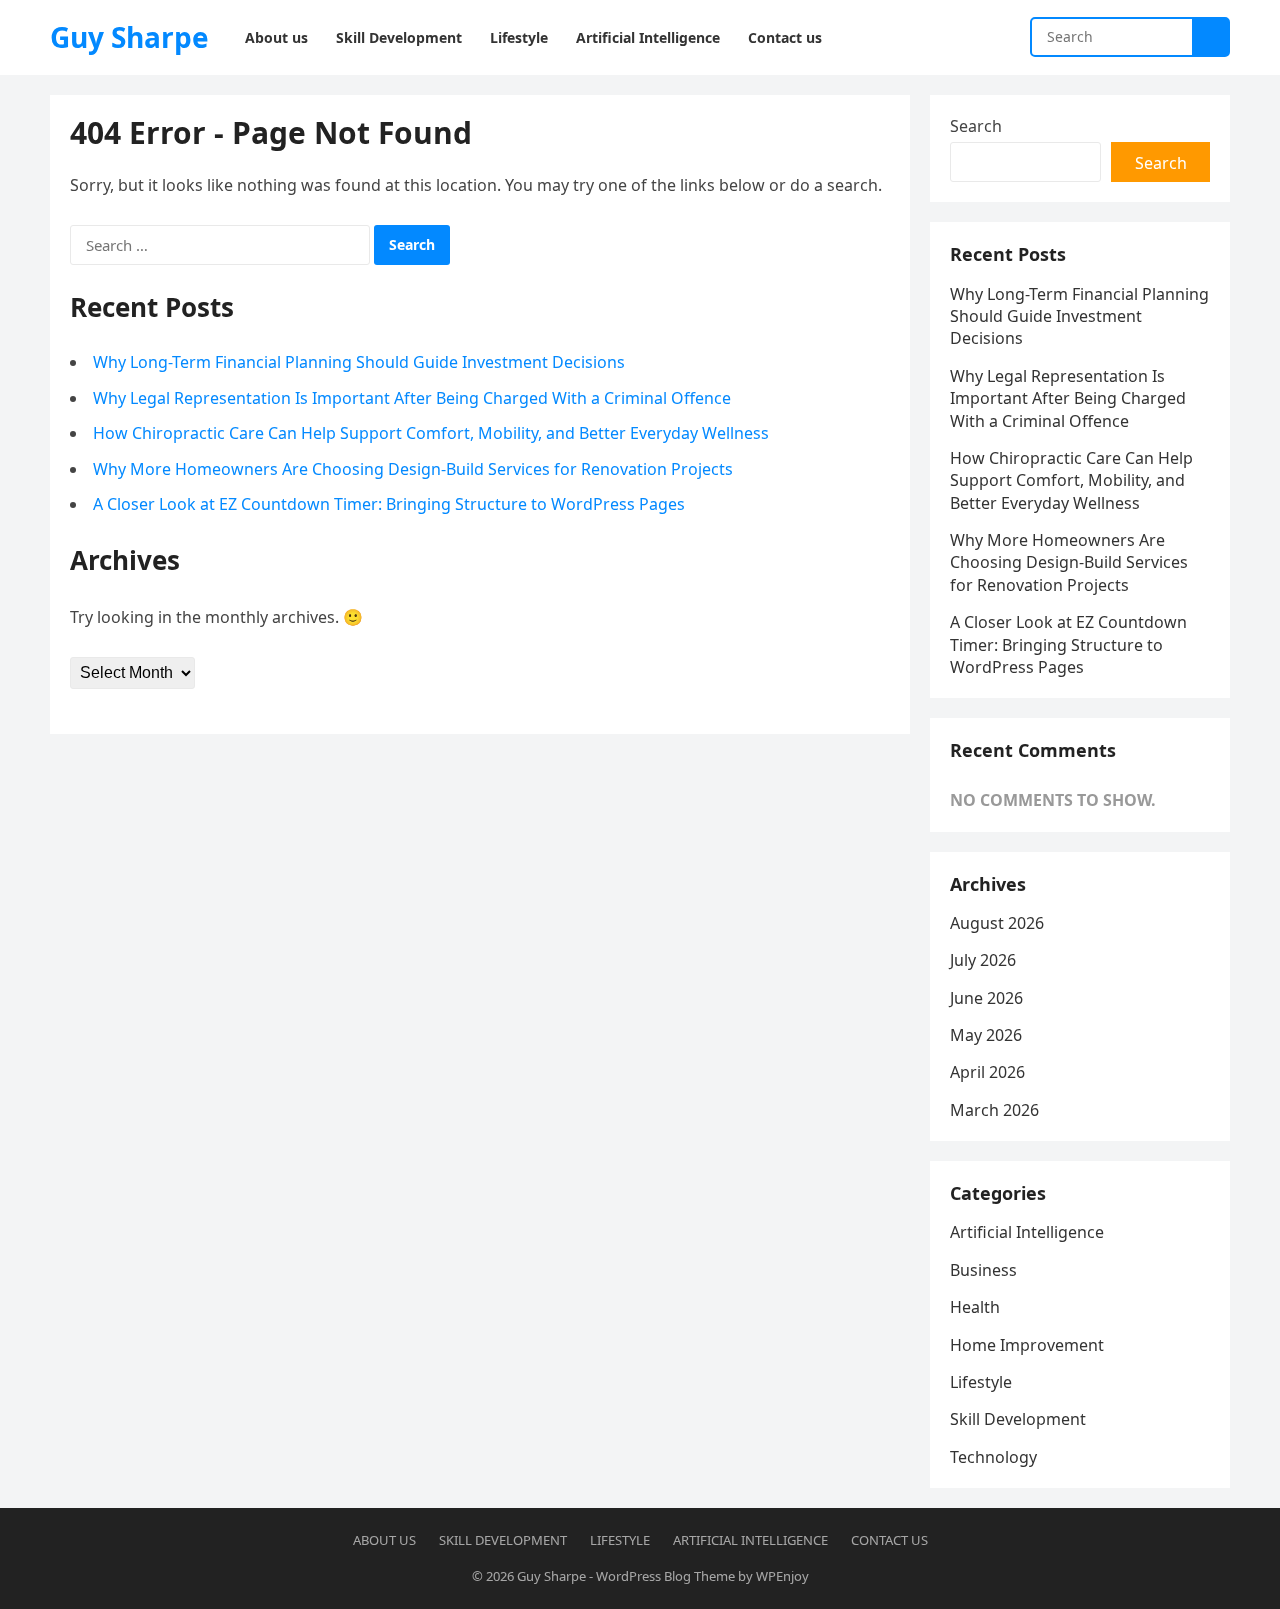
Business (983, 1270)
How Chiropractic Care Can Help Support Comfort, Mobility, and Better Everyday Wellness (431, 433)
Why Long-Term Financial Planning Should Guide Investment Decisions (359, 362)
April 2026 (987, 1072)
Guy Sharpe (129, 37)
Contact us (889, 1540)
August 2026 (997, 923)
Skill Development (1018, 1419)
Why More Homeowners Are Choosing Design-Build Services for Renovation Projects (413, 469)
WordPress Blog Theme (665, 1576)
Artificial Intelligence (1027, 1232)
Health (975, 1307)
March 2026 (994, 1110)
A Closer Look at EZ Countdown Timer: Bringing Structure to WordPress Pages (389, 504)
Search (976, 126)
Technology (993, 1457)
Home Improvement (1027, 1345)
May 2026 (986, 1035)
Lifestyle (981, 1382)
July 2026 (983, 960)
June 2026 (986, 998)
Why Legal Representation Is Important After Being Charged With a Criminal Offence (412, 398)
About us (384, 1540)
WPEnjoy (782, 1576)
